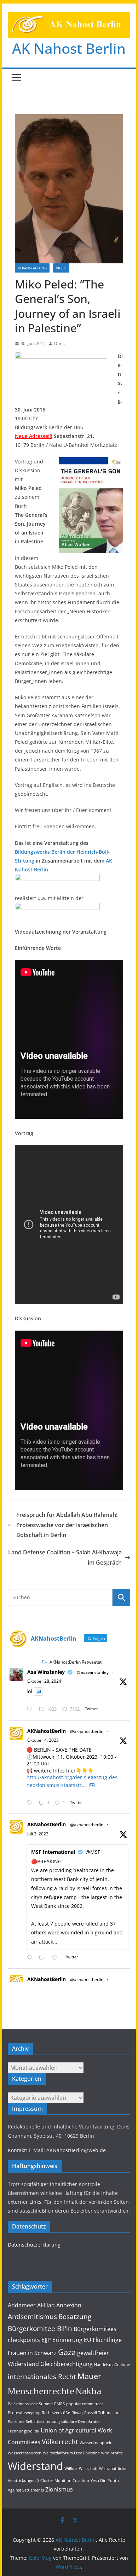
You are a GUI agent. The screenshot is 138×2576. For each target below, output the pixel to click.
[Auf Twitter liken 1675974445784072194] (57, 1958)
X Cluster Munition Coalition (63, 2481)
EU (88, 2340)
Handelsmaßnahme (112, 2365)
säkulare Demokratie (80, 2422)
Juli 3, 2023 (38, 1834)
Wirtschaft (88, 2469)
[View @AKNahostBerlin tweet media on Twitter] (38, 1692)
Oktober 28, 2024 (44, 1681)
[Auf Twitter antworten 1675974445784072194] (31, 1958)
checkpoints (24, 2340)
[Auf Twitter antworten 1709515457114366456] (31, 1803)
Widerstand (35, 2466)
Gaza (67, 2352)
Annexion (69, 2305)
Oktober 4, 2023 (43, 1740)
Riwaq (77, 2413)
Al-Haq (46, 2305)
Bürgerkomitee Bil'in (40, 2328)
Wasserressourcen (25, 2453)
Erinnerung (67, 2340)
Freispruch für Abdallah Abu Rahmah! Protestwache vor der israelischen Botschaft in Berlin (67, 1525)
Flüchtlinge (107, 2340)
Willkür (71, 2469)
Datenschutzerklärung (34, 2245)
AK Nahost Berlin (69, 48)
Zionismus (59, 2489)
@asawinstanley (93, 1672)
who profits (112, 2453)
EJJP (46, 2340)
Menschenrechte (41, 2391)
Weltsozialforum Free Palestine (71, 2453)
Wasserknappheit (96, 2443)
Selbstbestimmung (43, 2422)
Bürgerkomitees (95, 2329)
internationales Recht (42, 2376)
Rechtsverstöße (56, 2413)
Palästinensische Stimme (30, 2404)
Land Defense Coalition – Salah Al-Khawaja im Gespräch (65, 1557)
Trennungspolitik (24, 2431)
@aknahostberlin (87, 1731)
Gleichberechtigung (67, 2364)
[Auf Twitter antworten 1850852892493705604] (31, 1709)
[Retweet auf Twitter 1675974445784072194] (43, 1958)
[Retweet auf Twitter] (44, 1662)
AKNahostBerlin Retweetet (76, 1662)
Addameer (22, 2305)
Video (61, 268)
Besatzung (75, 2316)
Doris (59, 343)
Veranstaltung (32, 268)
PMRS (59, 2404)
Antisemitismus (32, 2316)
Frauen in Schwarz (32, 2353)
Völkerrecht (60, 2441)
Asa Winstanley (46, 1672)
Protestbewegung (24, 2413)
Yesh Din (99, 2481)
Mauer (89, 2376)
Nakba (88, 2391)
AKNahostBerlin (47, 1731)
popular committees (85, 2404)
